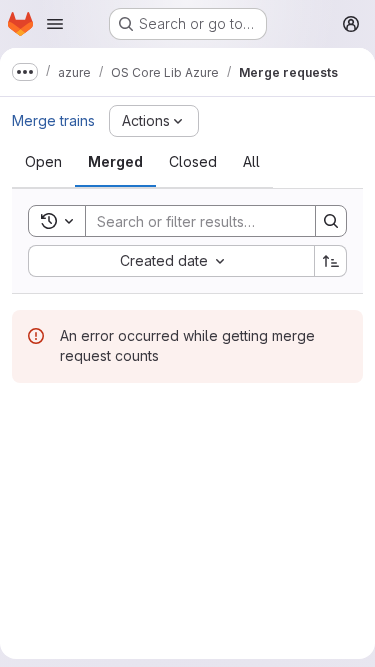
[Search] (331, 221)
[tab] (43, 162)
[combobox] (171, 261)
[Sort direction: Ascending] (331, 261)
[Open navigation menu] (55, 24)
